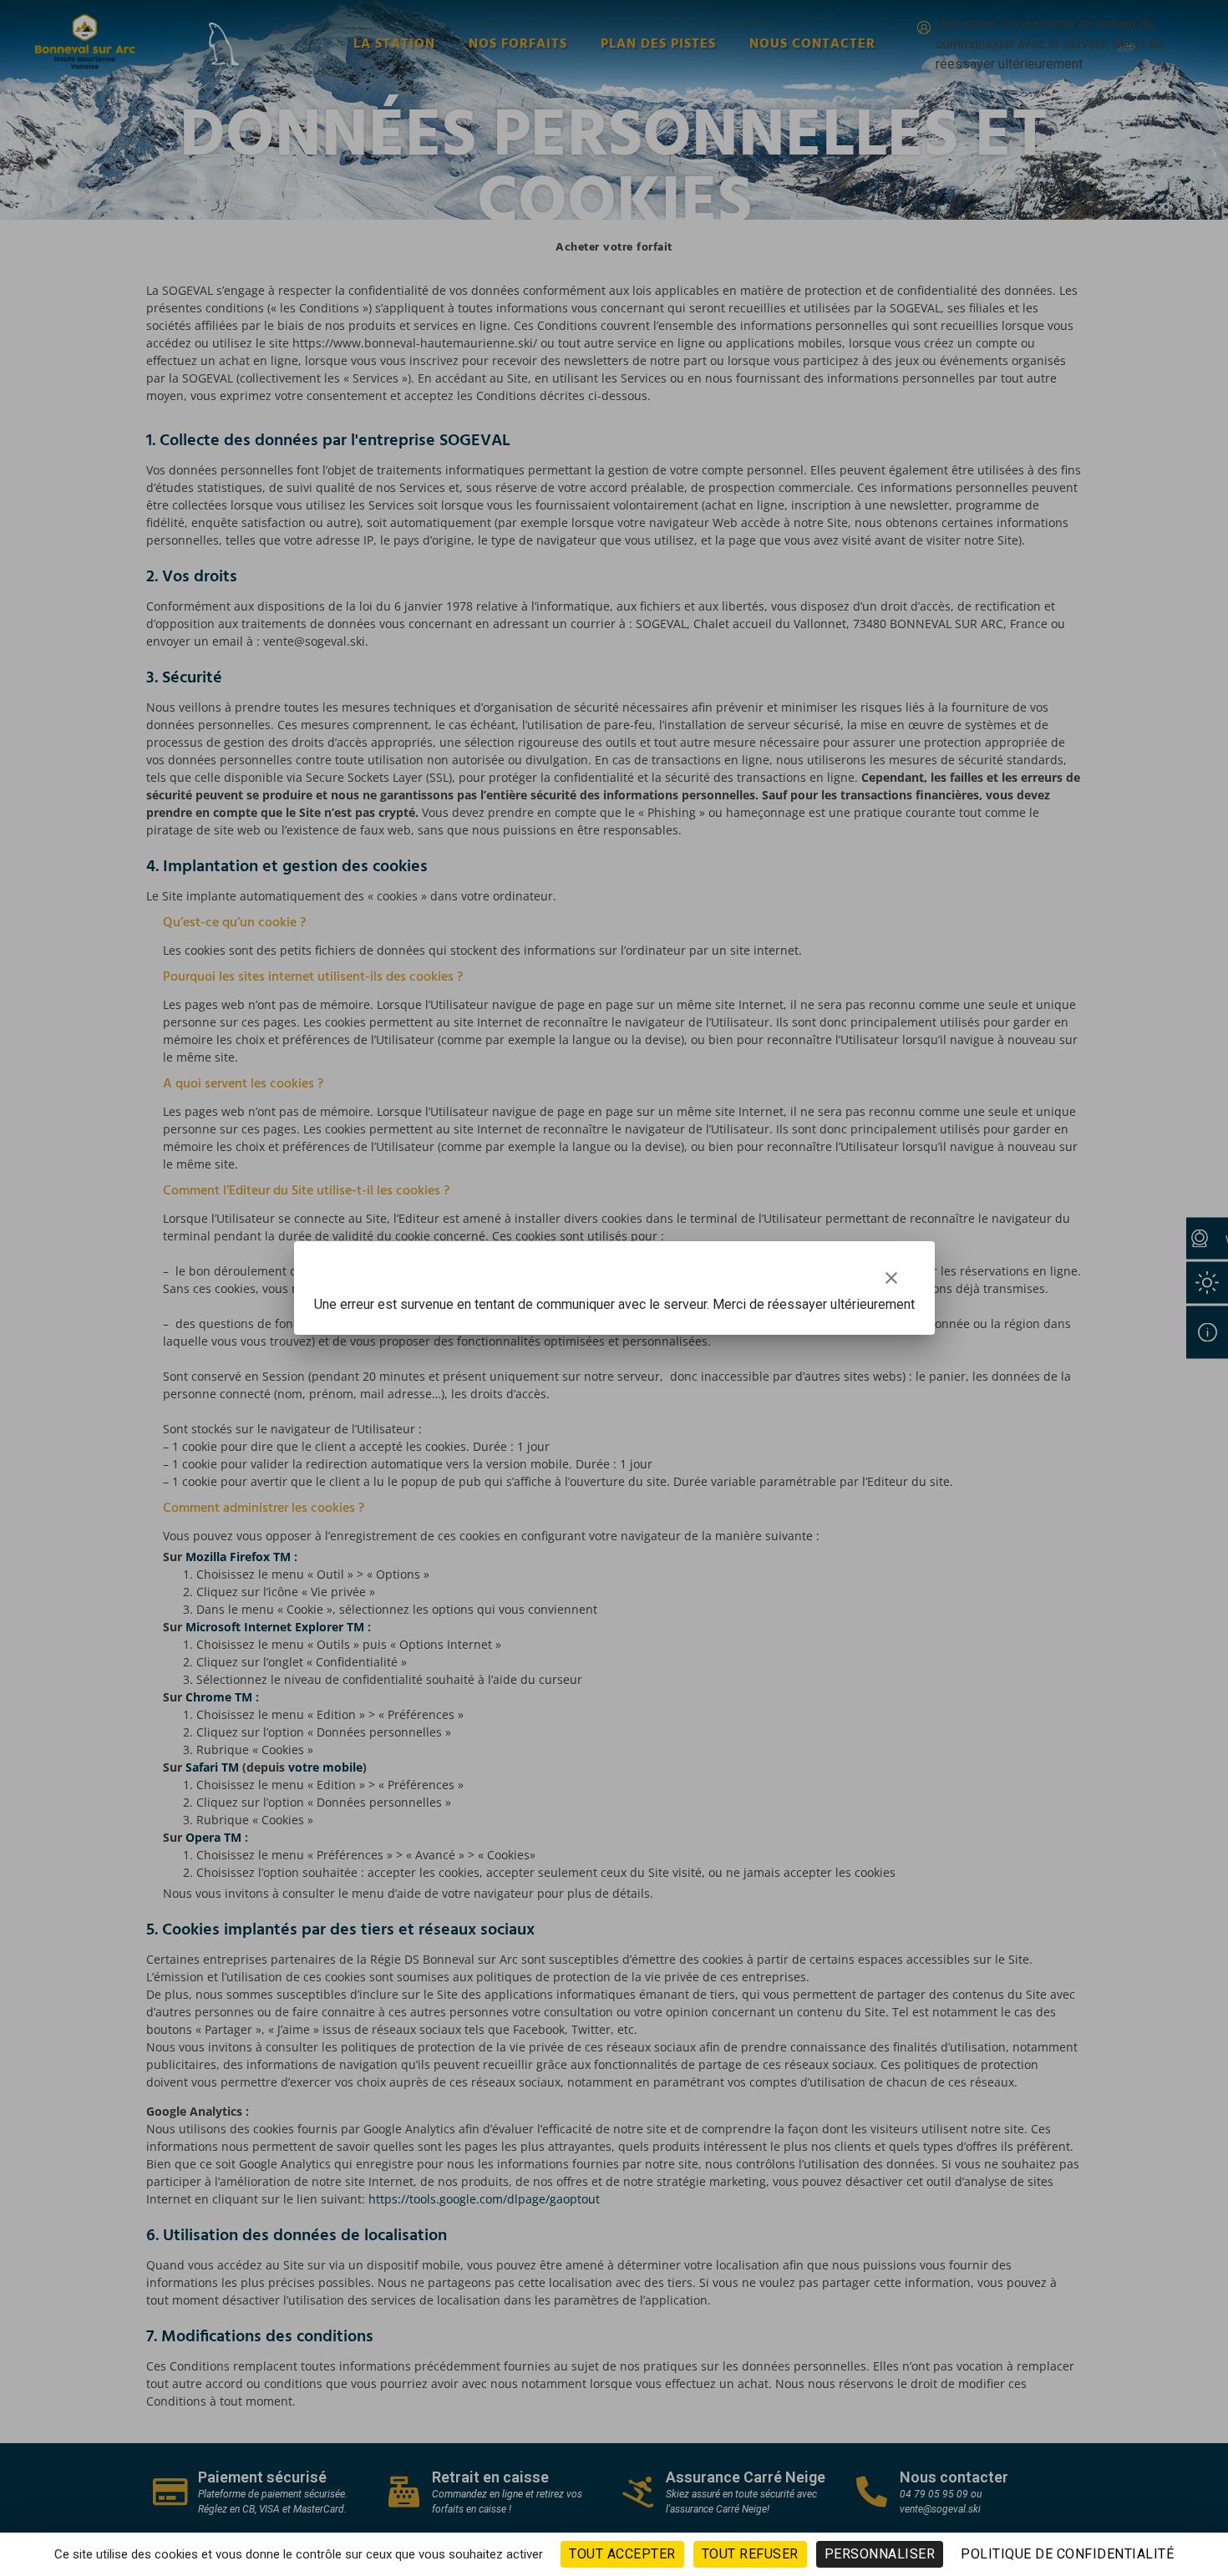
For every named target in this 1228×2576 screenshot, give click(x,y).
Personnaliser (880, 2554)
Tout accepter (622, 2554)
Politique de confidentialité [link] (1067, 2554)
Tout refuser (750, 2554)
